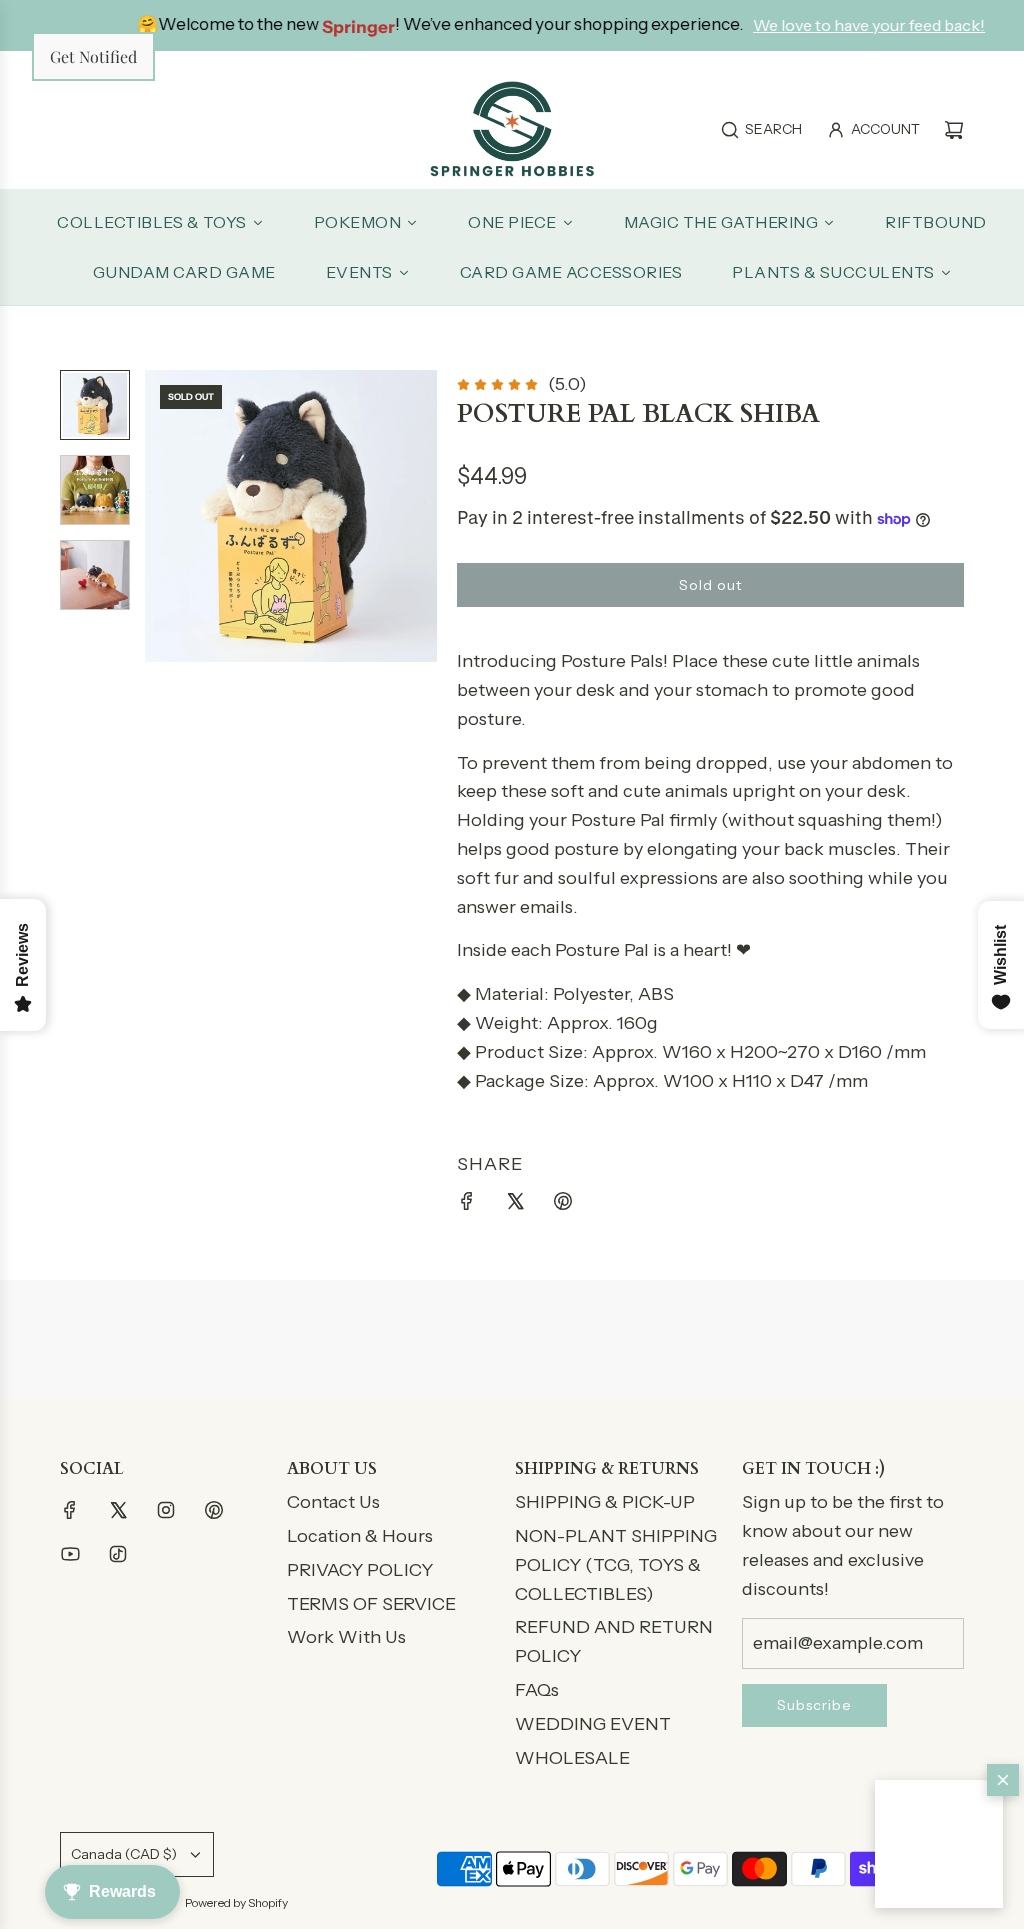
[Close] (1003, 1780)
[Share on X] (515, 1205)
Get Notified (93, 56)
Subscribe (814, 1705)
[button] (939, 1844)
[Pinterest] (214, 1510)
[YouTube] (70, 1554)
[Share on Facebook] (467, 1205)
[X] (118, 1510)
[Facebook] (70, 1510)
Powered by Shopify (236, 1902)
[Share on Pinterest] (563, 1205)
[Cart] (954, 130)
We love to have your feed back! (833, 25)
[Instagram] (166, 1510)
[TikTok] (118, 1554)
